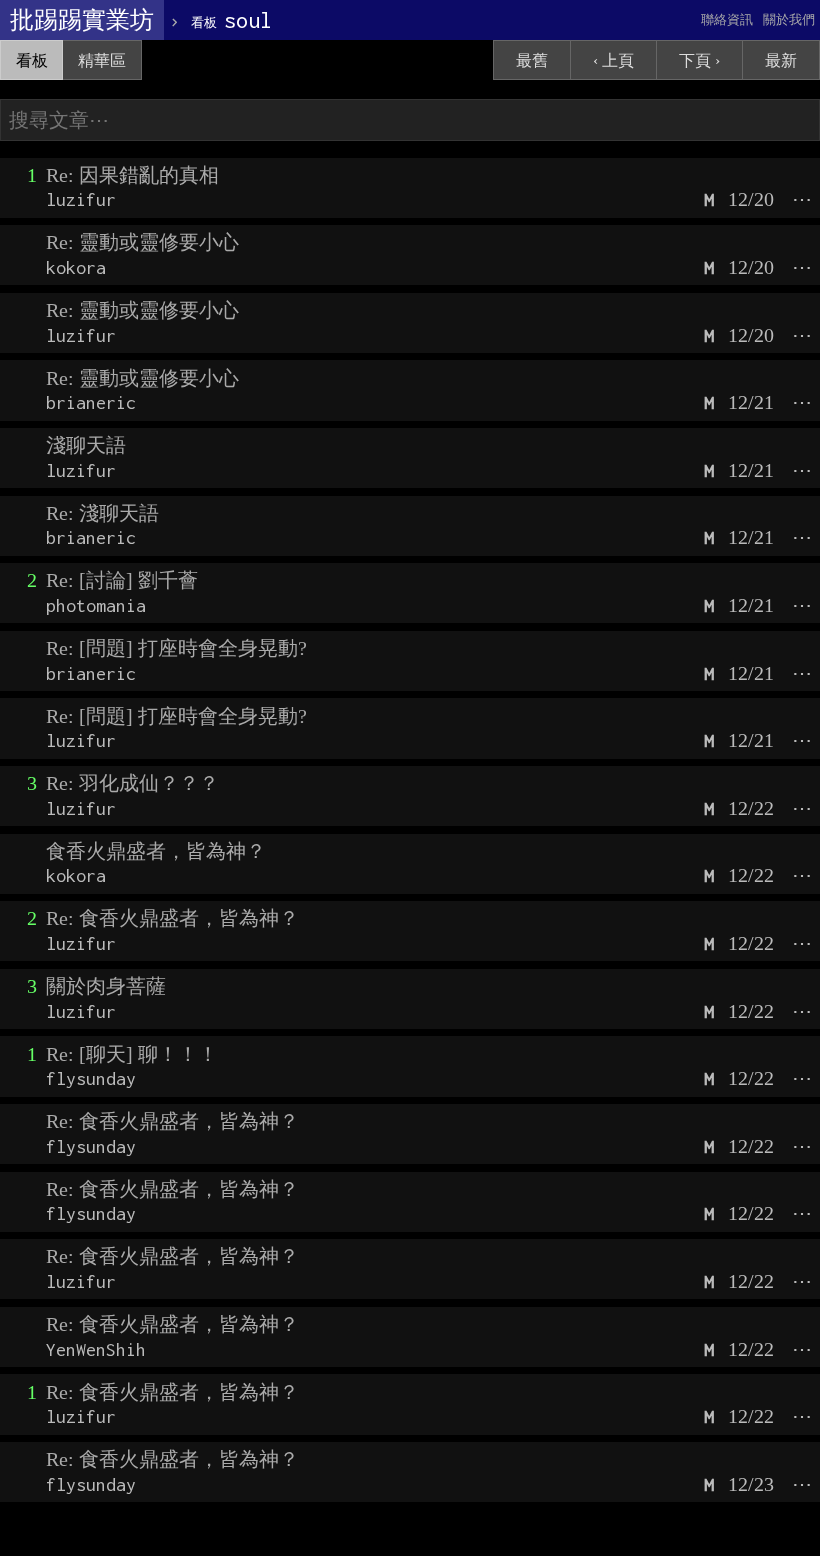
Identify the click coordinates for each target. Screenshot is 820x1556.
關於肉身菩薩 (106, 986)
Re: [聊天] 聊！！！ (132, 1054)
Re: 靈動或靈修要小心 (142, 242)
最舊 (532, 60)
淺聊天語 (86, 445)
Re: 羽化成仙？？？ (132, 783)
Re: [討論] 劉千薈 (122, 580)
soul (231, 20)
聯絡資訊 (727, 19)
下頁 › (699, 60)
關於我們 (789, 19)
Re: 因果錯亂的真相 (132, 175)
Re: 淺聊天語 (102, 513)
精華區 (102, 60)
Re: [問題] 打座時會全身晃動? (176, 648)
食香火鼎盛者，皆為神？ (156, 851)
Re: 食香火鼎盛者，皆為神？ (172, 918)
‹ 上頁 (613, 60)
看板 (32, 60)
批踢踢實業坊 (82, 20)
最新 (781, 60)
